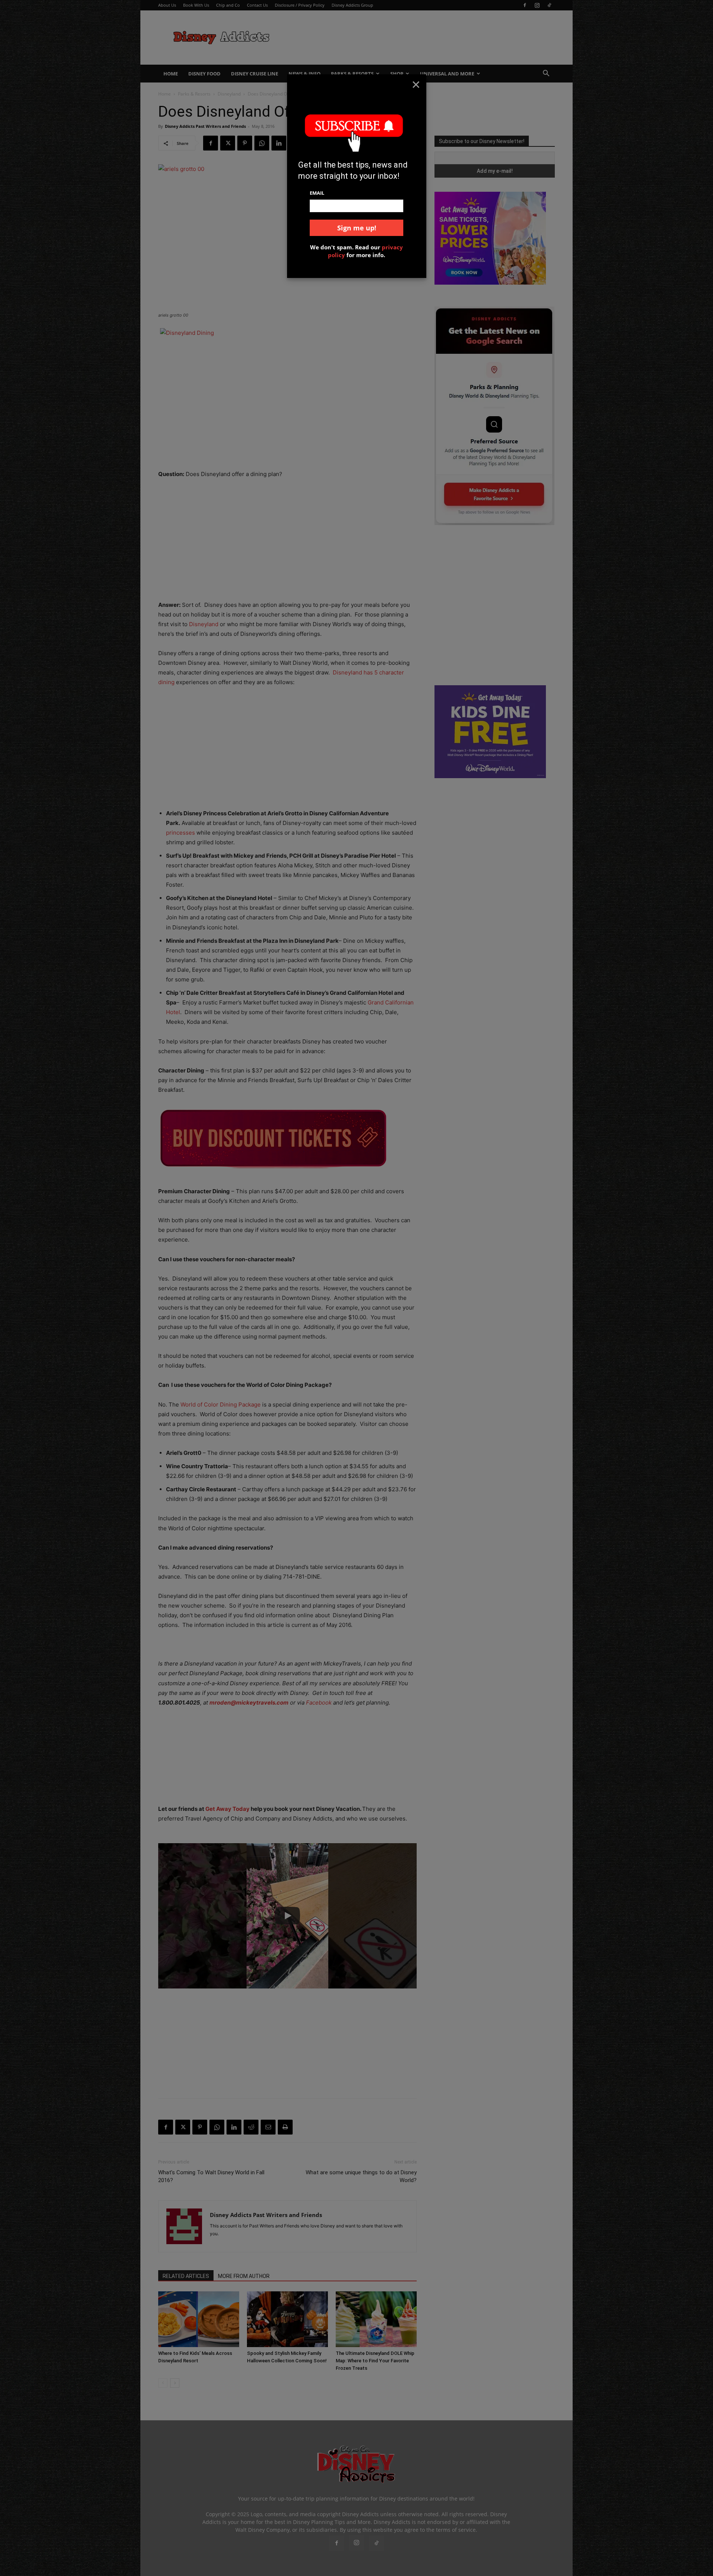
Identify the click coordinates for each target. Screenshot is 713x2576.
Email (317, 193)
